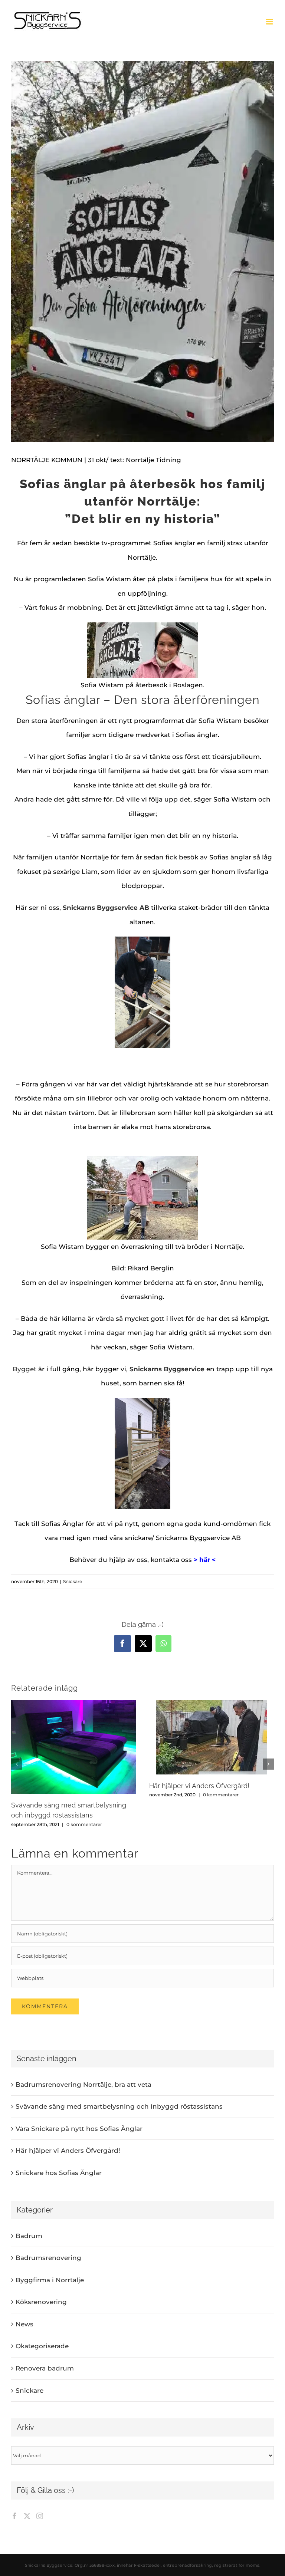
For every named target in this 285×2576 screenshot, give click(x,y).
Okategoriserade (42, 2346)
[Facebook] (14, 2516)
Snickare (73, 1581)
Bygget (24, 1369)
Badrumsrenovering (48, 2258)
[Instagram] (40, 2516)
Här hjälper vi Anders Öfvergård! (199, 1786)
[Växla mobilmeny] (270, 22)
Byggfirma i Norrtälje (50, 2280)
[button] (17, 1764)
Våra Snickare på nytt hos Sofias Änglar (79, 2129)
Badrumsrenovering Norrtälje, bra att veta (83, 2085)
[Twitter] (27, 2516)
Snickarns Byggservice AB (106, 908)
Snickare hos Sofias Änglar (59, 2173)
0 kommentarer (84, 1824)
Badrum (29, 2236)
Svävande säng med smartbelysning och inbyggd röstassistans (119, 2106)
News (24, 2324)
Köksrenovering (41, 2302)
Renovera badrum (45, 2368)
